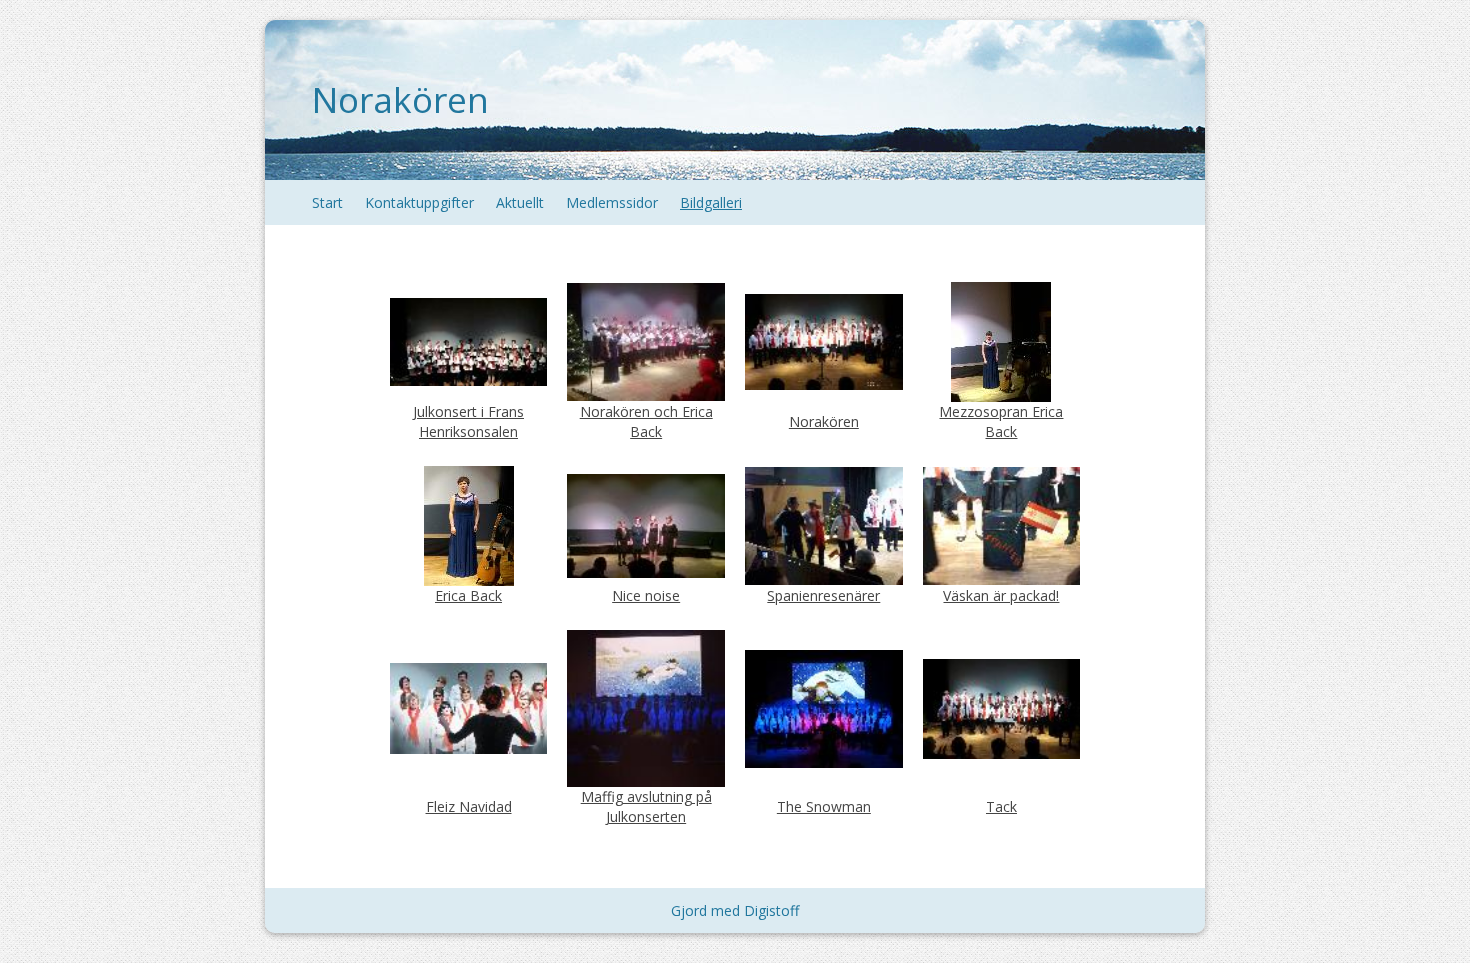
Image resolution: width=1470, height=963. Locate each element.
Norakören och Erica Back (646, 421)
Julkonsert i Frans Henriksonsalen (468, 421)
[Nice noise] (645, 524)
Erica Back (468, 595)
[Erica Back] (469, 524)
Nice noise (646, 595)
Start (327, 202)
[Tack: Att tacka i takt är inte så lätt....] (1001, 706)
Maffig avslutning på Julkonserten (646, 806)
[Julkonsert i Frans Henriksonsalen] (468, 340)
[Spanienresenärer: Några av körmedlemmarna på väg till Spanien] (823, 524)
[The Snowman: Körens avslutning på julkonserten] (823, 706)
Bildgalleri (711, 202)
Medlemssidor (612, 202)
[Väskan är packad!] (1001, 524)
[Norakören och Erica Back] (645, 340)
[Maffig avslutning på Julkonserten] (645, 706)
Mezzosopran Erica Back (1001, 421)
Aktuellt (520, 202)
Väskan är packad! (1001, 595)
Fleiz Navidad (469, 806)
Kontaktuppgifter (419, 202)
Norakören (400, 99)
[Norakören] (823, 340)
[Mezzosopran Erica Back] (1001, 340)
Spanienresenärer (823, 595)
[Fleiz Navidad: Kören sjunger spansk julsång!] (468, 706)
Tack (1001, 806)
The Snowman (824, 806)
